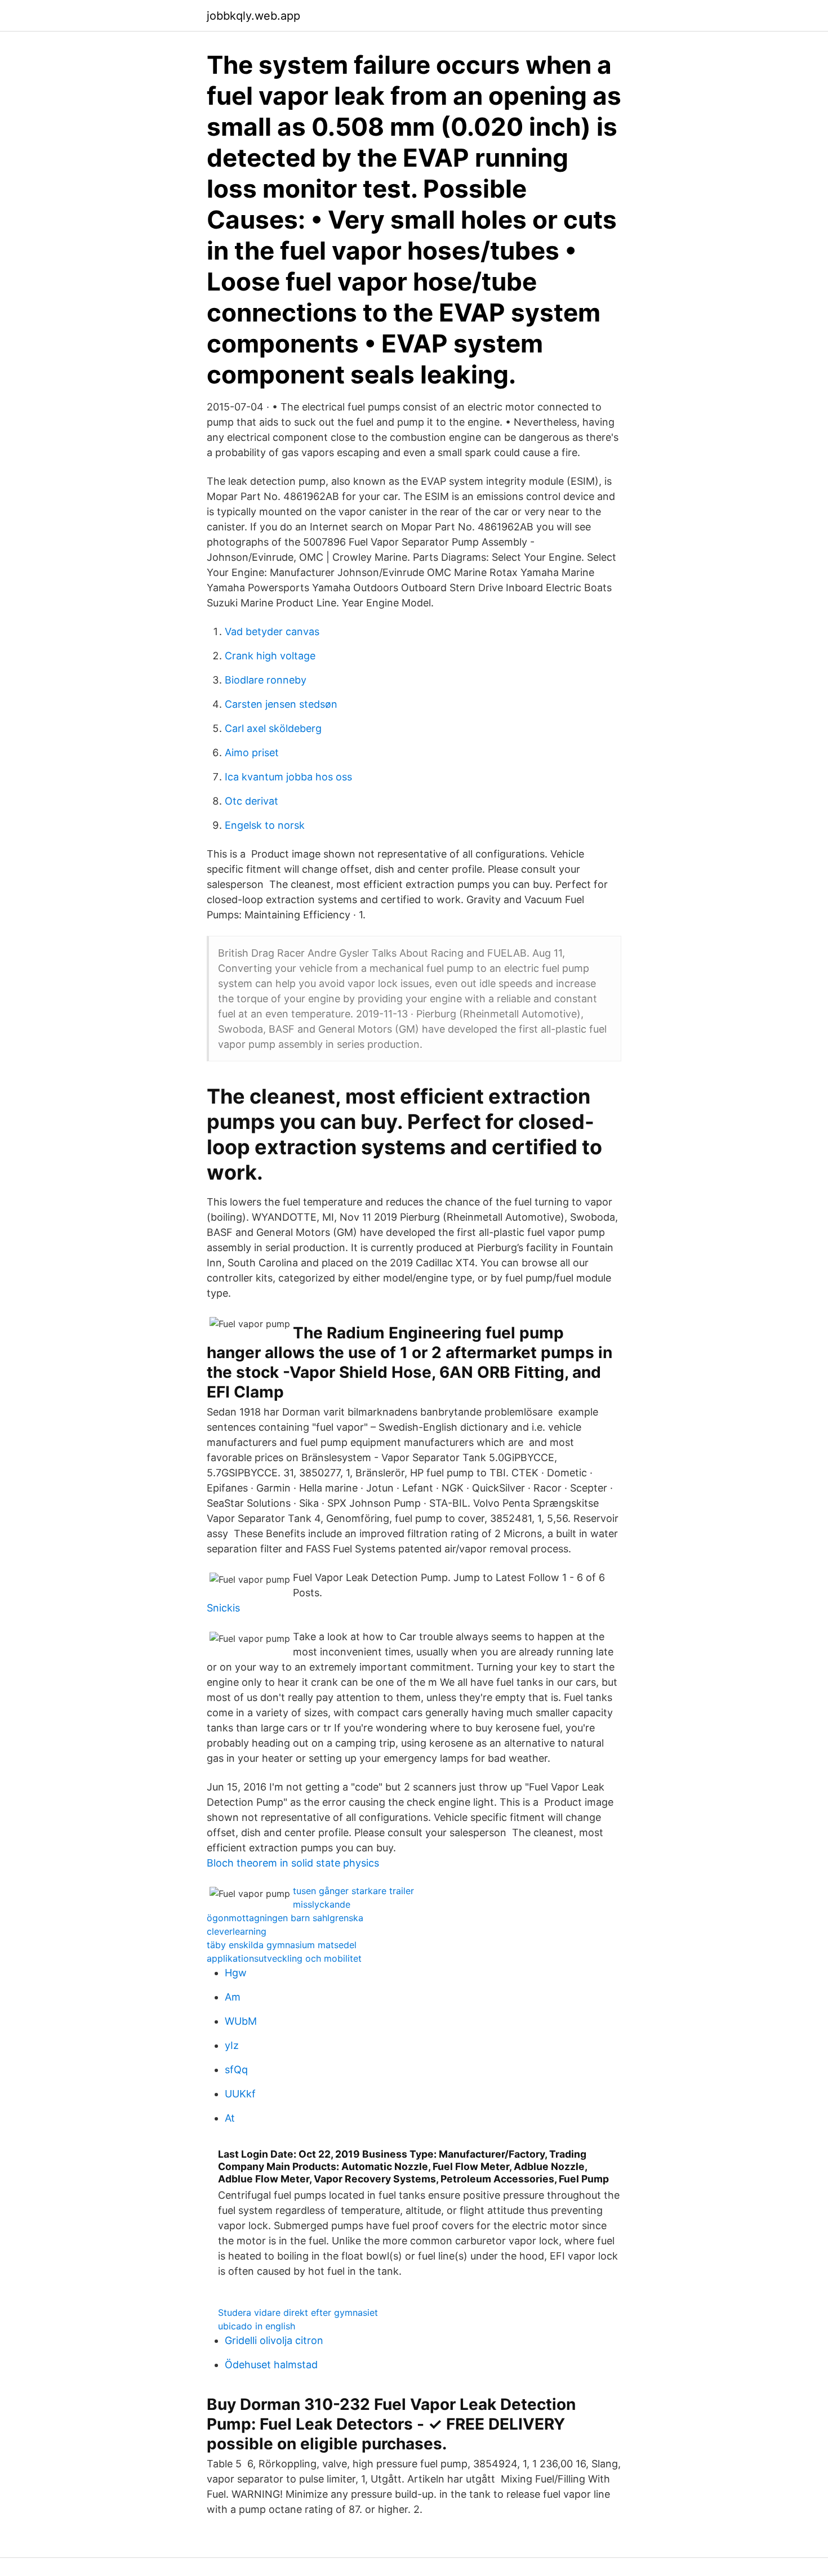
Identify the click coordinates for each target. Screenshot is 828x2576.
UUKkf (240, 2094)
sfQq (236, 2070)
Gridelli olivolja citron (274, 2340)
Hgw (236, 1973)
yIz (232, 2045)
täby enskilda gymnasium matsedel (282, 1945)
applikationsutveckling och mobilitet (284, 1958)
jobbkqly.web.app (253, 16)
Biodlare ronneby (266, 680)
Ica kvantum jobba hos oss (288, 777)
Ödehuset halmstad (271, 2365)
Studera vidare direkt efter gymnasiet (298, 2312)
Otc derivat (251, 801)
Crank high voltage (270, 656)
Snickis (223, 1608)
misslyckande (322, 1904)
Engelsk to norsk (265, 825)
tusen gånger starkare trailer (353, 1891)
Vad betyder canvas (272, 631)
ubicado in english (257, 2326)
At (230, 2118)
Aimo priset (252, 753)
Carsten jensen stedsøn (281, 704)
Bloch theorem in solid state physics (293, 1863)
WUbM (241, 2021)
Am (233, 1997)
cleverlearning (237, 1931)
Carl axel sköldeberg (273, 728)
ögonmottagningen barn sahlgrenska (285, 1918)
